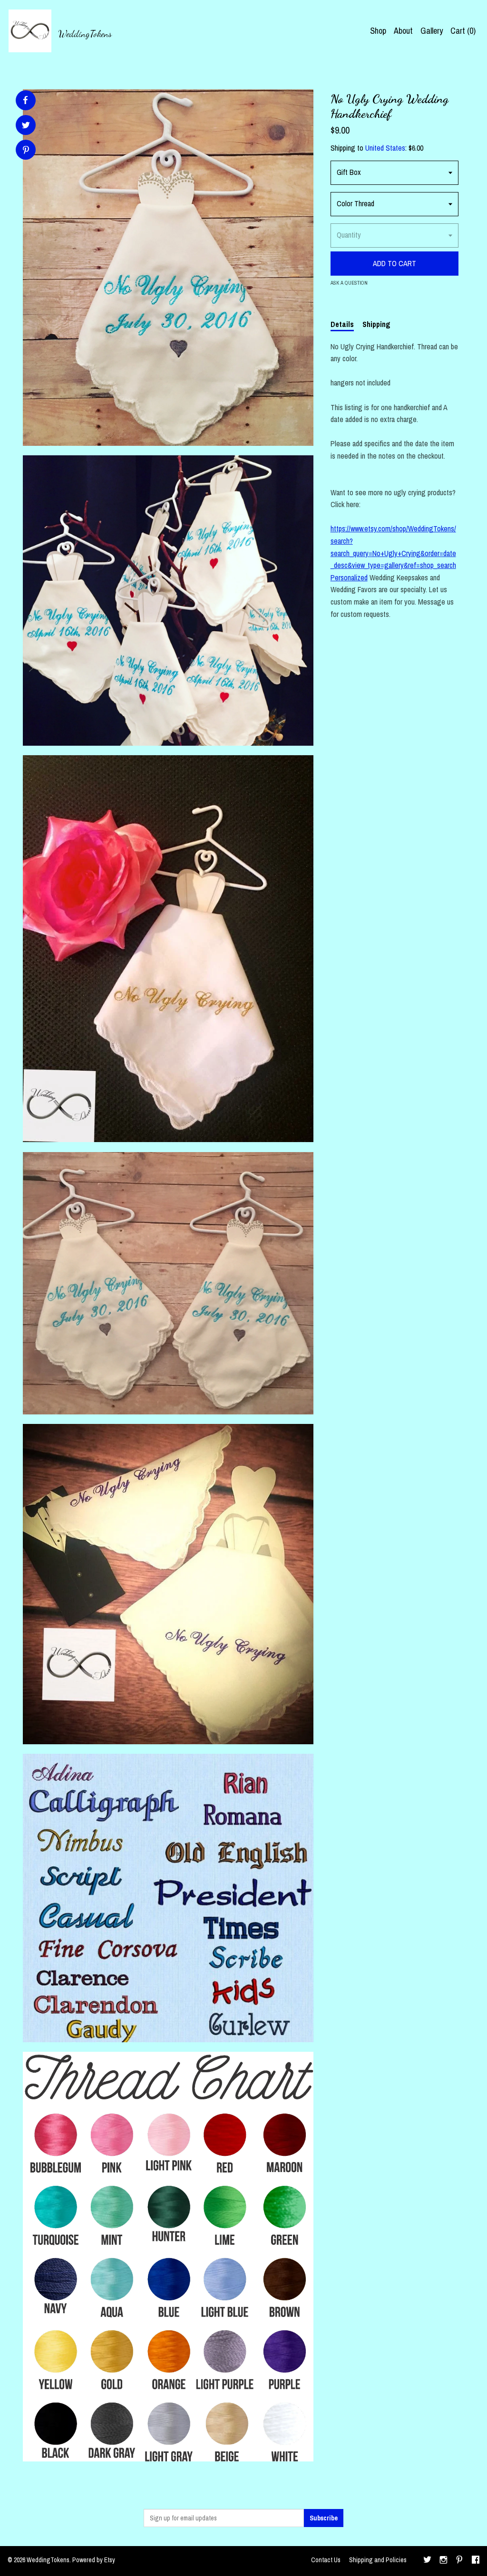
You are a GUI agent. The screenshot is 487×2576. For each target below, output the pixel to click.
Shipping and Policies (378, 2560)
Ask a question (349, 283)
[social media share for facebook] (25, 100)
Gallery (432, 31)
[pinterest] (459, 2561)
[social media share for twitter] (26, 126)
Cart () (463, 31)
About (403, 31)
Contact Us (326, 2560)
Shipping (376, 324)
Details (342, 324)
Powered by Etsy (94, 2560)
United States (385, 148)
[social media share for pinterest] (26, 151)
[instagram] (443, 2561)
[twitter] (427, 2561)
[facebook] (476, 2561)
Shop (378, 31)
